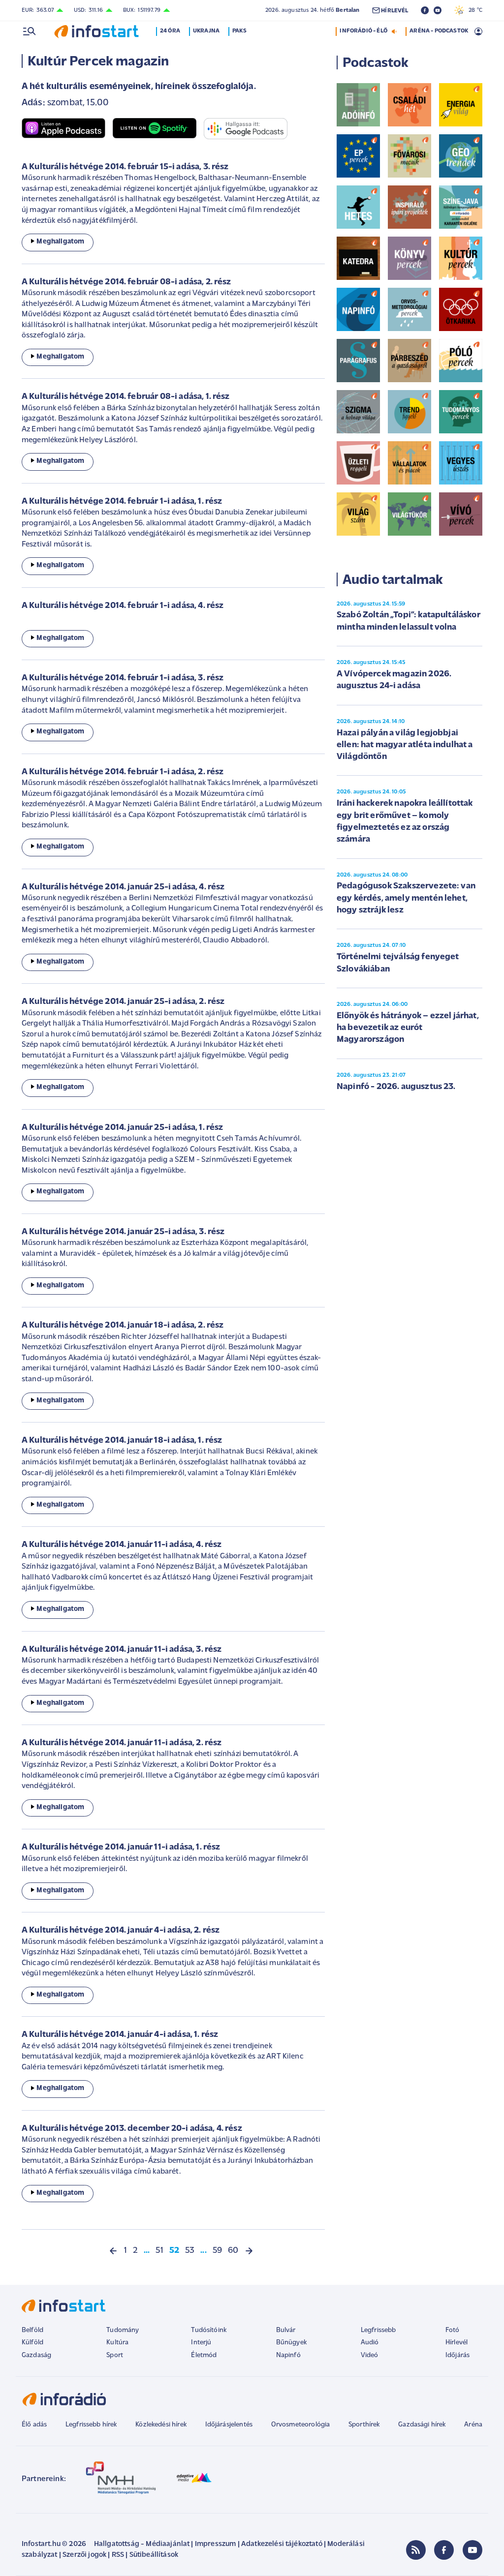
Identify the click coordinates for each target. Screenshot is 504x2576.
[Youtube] (472, 2550)
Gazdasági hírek (422, 2425)
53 (190, 2251)
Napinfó (288, 2355)
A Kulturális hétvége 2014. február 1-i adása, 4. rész (123, 606)
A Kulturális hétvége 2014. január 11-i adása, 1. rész (121, 1848)
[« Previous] (113, 2251)
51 (159, 2251)
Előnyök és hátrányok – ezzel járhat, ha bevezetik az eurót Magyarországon (408, 1028)
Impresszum (216, 2544)
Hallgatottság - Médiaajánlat (142, 2544)
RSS (118, 2555)
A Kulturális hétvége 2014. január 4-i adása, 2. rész (121, 1931)
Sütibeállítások (154, 2555)
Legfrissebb (378, 2330)
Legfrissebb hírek (91, 2425)
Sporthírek (364, 2425)
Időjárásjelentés (229, 2425)
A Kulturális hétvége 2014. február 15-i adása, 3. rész (125, 167)
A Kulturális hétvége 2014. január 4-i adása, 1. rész (120, 2035)
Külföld (32, 2343)
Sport (115, 2355)
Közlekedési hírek (161, 2425)
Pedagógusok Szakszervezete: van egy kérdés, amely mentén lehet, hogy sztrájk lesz (406, 898)
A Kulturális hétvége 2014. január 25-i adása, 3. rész (123, 1232)
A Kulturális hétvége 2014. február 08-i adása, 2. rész (126, 282)
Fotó (453, 2330)
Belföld (32, 2330)
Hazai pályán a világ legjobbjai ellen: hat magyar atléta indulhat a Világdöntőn (405, 745)
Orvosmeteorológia (301, 2425)
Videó (370, 2355)
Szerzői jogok (84, 2555)
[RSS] (416, 2550)
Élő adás (34, 2425)
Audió (370, 2343)
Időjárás (457, 2355)
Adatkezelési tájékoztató (282, 2544)
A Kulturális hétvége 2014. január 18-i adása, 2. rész (123, 1326)
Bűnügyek (291, 2343)
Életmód (204, 2355)
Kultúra (117, 2343)
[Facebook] (444, 2550)
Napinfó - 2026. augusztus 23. (396, 1087)
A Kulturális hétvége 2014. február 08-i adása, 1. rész (126, 397)
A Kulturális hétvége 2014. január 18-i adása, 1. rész (122, 1441)
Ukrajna (206, 31)
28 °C (473, 10)
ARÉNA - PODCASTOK (439, 31)
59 (217, 2251)
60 (233, 2251)
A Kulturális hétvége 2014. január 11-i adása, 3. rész (122, 1650)
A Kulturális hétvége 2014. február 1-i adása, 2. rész (123, 772)
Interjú (201, 2343)
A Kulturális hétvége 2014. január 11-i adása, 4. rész (122, 1545)
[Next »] (249, 2251)
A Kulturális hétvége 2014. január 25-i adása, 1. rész (122, 1128)
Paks (239, 31)
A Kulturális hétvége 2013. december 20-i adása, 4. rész (132, 2129)
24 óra (170, 31)
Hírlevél (457, 2343)
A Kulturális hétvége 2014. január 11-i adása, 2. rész (122, 1743)
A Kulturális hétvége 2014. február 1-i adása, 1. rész (122, 502)
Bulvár (286, 2330)
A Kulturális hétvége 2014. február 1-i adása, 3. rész (123, 678)
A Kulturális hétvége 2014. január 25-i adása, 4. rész (123, 887)
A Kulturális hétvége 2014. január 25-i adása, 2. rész (123, 1002)
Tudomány (123, 2330)
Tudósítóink (209, 2330)
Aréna (473, 2425)
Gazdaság (36, 2355)
